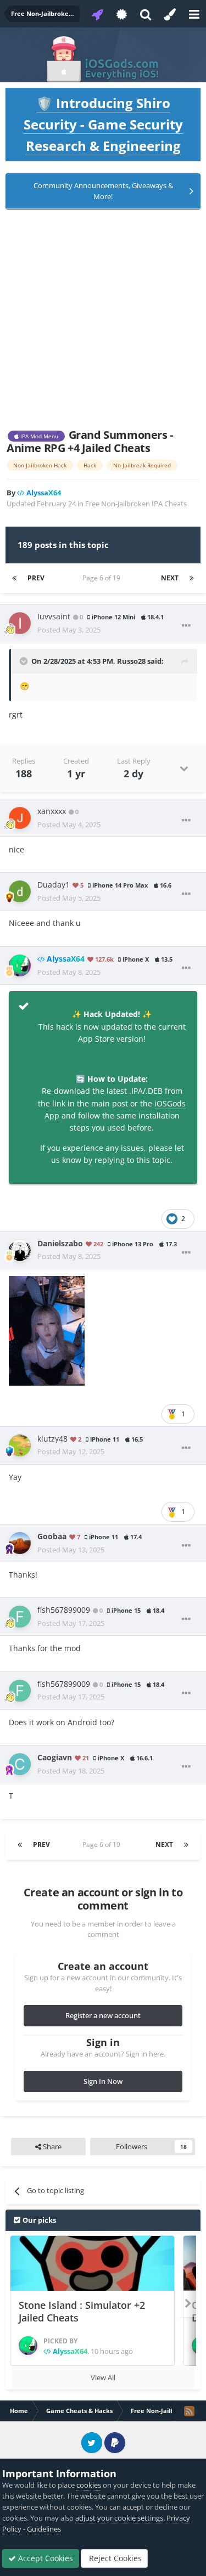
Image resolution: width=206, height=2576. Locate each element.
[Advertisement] (103, 319)
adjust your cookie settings (119, 2518)
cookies (89, 2485)
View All (103, 2377)
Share (51, 2146)
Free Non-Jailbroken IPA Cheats (136, 504)
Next (170, 578)
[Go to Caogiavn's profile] (20, 1764)
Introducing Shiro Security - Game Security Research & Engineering (103, 124)
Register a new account (103, 2015)
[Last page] (192, 578)
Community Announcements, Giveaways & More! (103, 191)
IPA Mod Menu (38, 436)
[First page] (14, 578)
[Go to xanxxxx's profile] (20, 818)
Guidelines (44, 2529)
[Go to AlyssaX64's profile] (20, 965)
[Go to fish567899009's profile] (20, 1617)
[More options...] (186, 626)
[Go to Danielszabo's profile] (20, 1250)
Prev (36, 578)
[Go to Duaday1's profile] (20, 891)
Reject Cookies (114, 2558)
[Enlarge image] (47, 1329)
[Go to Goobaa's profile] (20, 1543)
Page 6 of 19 (103, 578)
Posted (69, 630)
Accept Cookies (44, 2558)
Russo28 (131, 661)
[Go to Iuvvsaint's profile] (20, 623)
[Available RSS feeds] (189, 2411)
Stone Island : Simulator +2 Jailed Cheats (82, 2311)
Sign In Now (103, 2081)
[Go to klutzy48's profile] (20, 1445)
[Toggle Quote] (25, 661)
